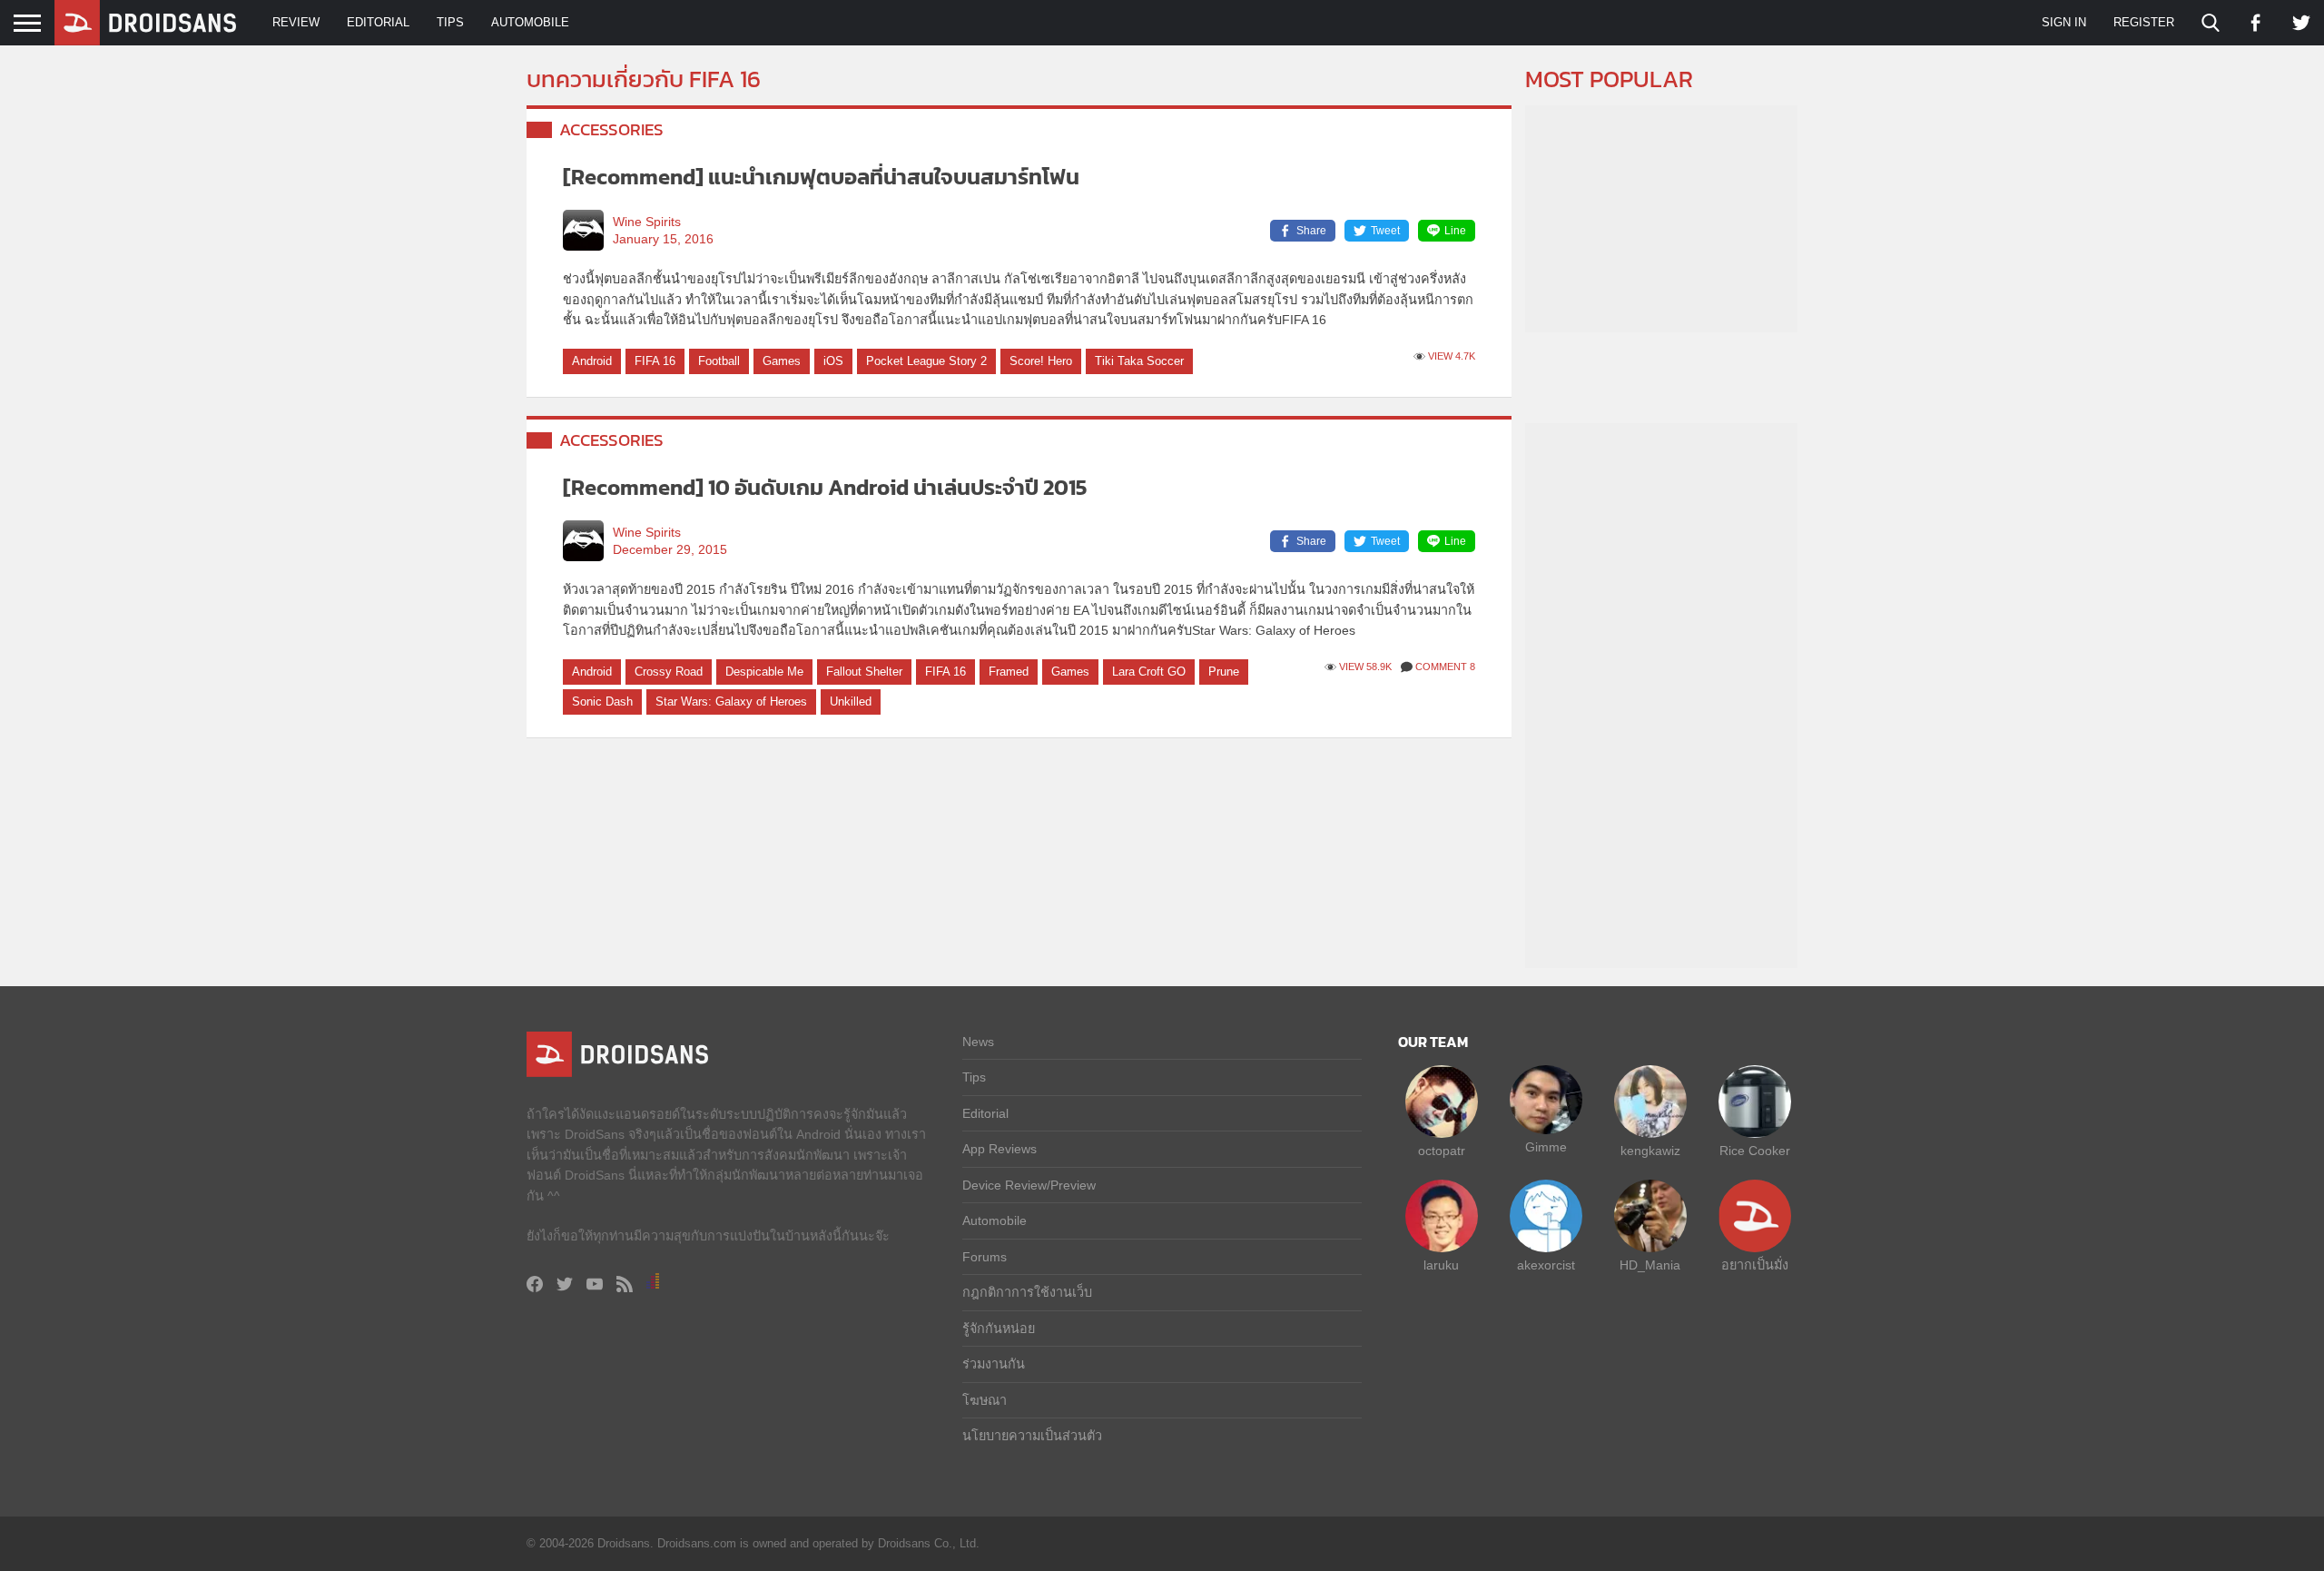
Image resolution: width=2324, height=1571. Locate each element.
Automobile (530, 22)
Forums (985, 1257)
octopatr (1442, 1151)
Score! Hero (1041, 361)
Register (2144, 22)
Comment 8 (1445, 667)
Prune (1224, 672)
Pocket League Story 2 (926, 361)
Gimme (1546, 1147)
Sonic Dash (602, 702)
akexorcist (1546, 1265)
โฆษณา (985, 1400)
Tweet (1385, 231)
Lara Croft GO (1149, 672)
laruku (1441, 1265)
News (978, 1042)
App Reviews (1000, 1149)
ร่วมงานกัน (994, 1364)
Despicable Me (764, 672)
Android (592, 361)
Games (782, 361)
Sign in (2064, 22)
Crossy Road (669, 672)
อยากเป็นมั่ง (1755, 1265)
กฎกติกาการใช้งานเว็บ (1027, 1292)
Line (1455, 231)
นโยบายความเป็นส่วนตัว (1032, 1436)
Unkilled (851, 702)
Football (719, 361)
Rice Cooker (1755, 1151)
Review (296, 22)
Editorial (378, 22)
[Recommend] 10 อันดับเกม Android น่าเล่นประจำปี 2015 (825, 487)
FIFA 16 (655, 361)
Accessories (611, 129)
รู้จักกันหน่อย (999, 1329)
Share (1311, 231)
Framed (1009, 672)
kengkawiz (1650, 1151)
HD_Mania (1650, 1265)
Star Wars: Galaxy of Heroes (731, 702)
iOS (833, 361)
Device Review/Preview (1029, 1185)
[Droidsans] (145, 23)
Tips (450, 22)
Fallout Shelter (864, 672)
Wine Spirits (647, 222)
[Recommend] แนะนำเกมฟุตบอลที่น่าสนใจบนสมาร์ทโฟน (821, 177)
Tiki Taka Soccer (1139, 361)
